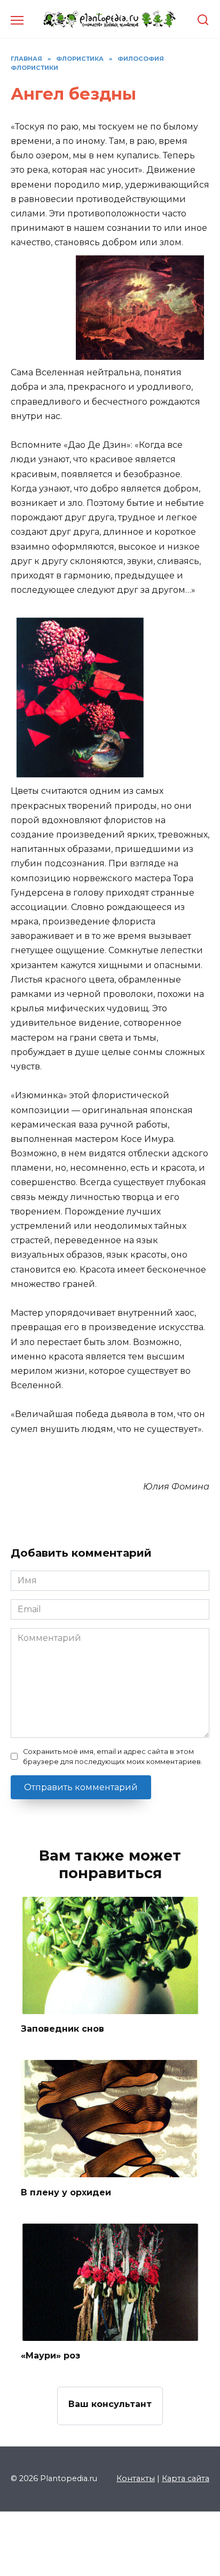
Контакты (136, 2478)
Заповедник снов (62, 2029)
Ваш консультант (110, 2404)
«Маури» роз (50, 2356)
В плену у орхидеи (66, 2192)
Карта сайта (186, 2478)
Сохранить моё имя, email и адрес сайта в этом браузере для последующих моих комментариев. (113, 1757)
